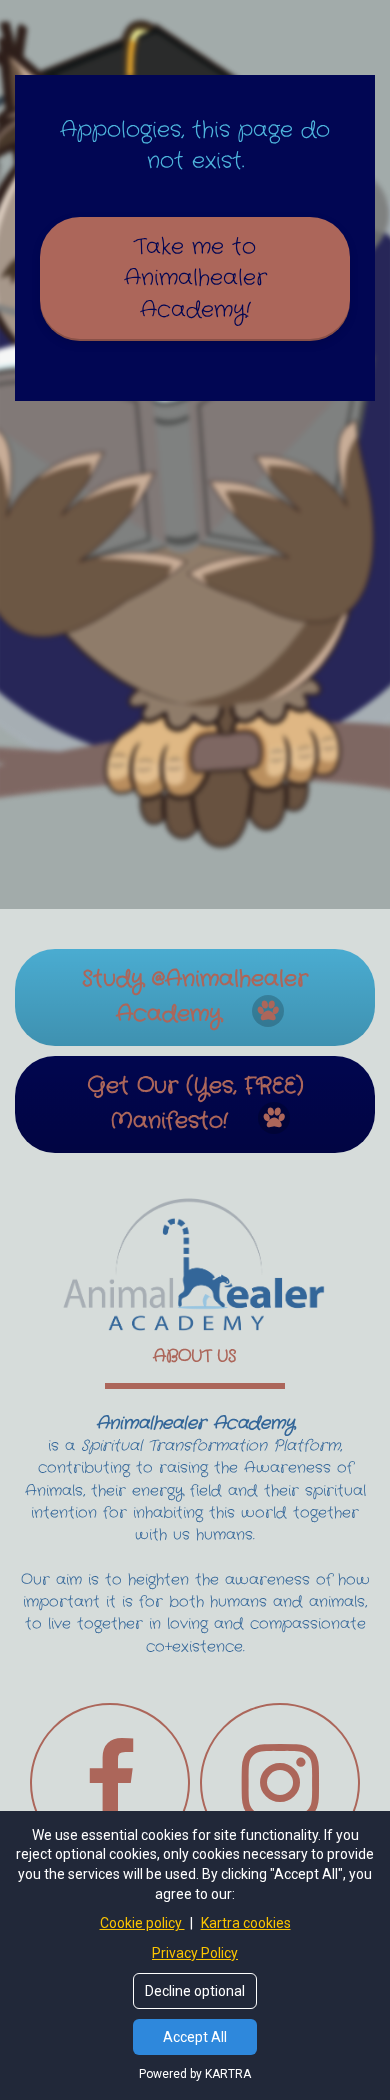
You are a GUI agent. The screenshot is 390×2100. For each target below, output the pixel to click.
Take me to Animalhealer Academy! (195, 278)
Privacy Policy (195, 1953)
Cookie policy (142, 1923)
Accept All (195, 2037)
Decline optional (195, 1991)
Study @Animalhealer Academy (195, 996)
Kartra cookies (246, 1923)
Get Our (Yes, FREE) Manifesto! (195, 1103)
